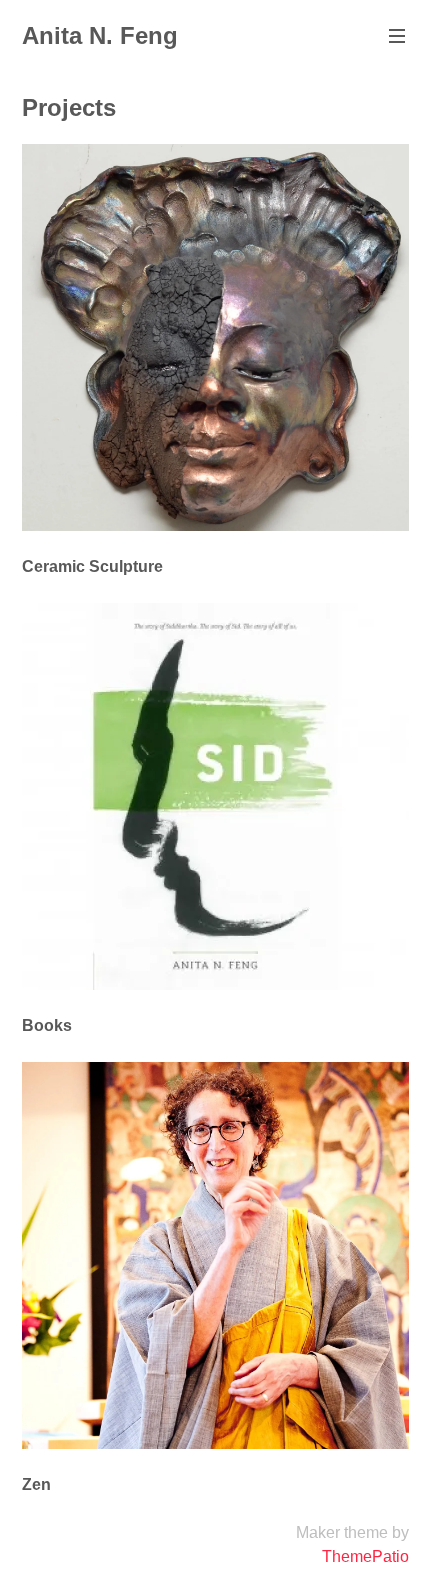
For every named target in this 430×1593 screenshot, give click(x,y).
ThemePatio (365, 1556)
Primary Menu (397, 36)
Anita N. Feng (100, 35)
